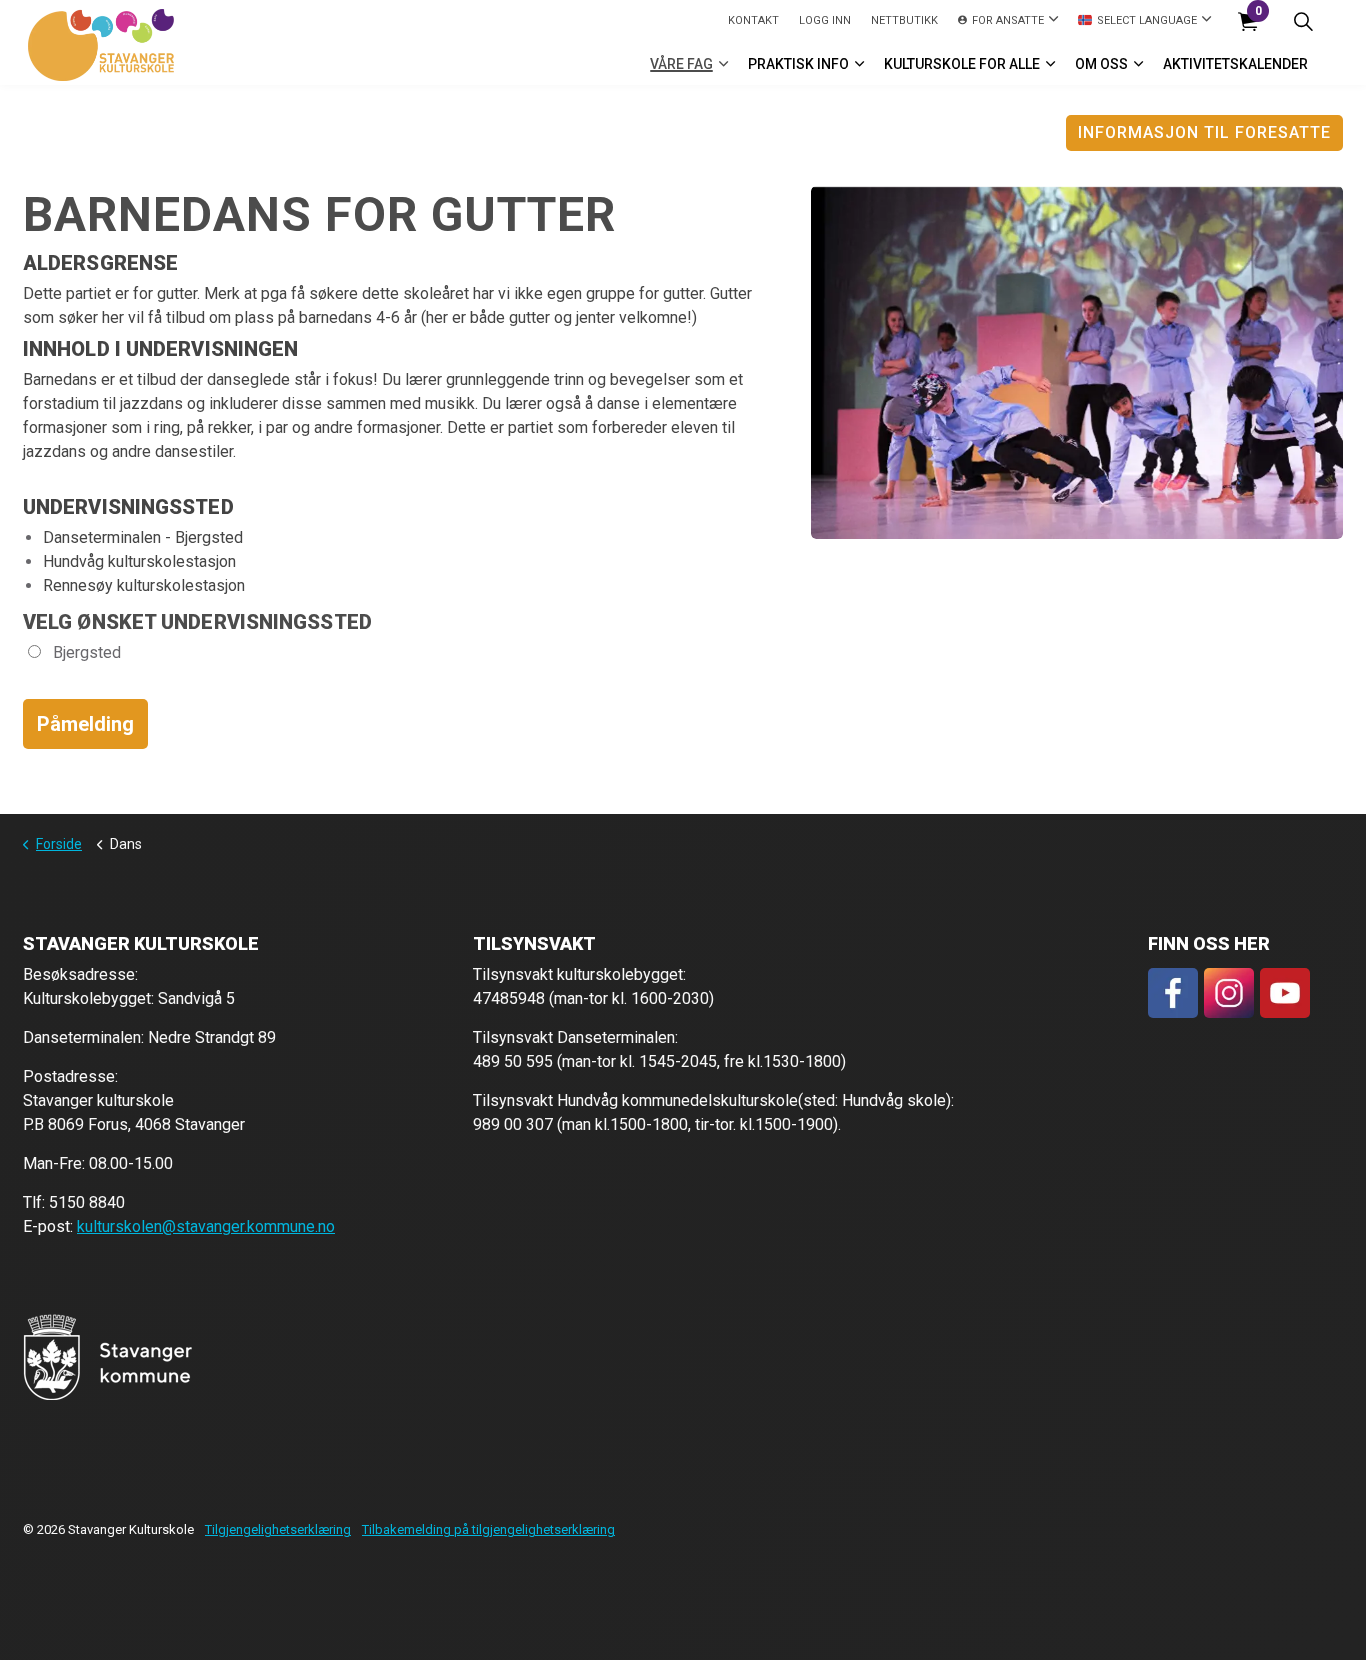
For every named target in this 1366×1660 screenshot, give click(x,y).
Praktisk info (798, 64)
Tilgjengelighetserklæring (278, 1529)
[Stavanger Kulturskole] (101, 45)
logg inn (825, 20)
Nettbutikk (904, 20)
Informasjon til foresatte (1204, 132)
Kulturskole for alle (962, 64)
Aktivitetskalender (1235, 64)
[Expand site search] (1303, 21)
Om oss (1101, 64)
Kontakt (753, 20)
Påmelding (85, 724)
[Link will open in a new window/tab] (1173, 993)
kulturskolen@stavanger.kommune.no (206, 1226)
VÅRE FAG (681, 64)
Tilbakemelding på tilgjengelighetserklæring (488, 1529)
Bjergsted (85, 652)
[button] (108, 1357)
